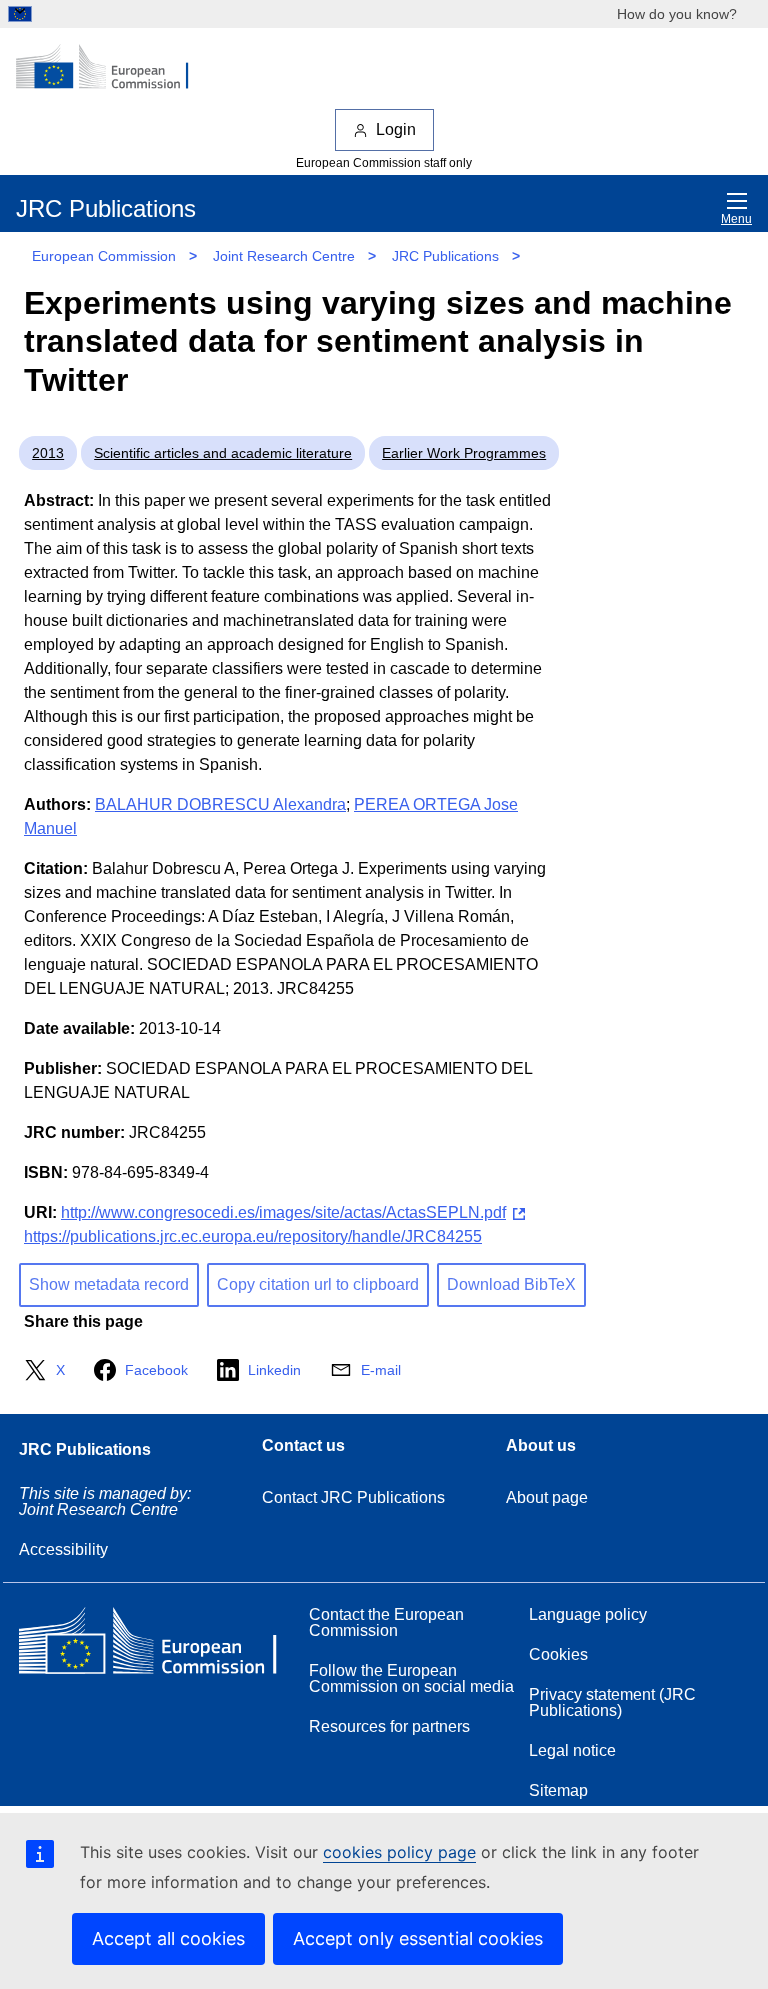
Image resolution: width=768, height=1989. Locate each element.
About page (547, 1497)
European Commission (104, 256)
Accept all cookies (168, 1938)
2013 (48, 453)
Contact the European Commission (386, 1622)
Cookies (558, 1654)
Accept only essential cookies (418, 1938)
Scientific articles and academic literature (223, 453)
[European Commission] (113, 68)
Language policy (588, 1614)
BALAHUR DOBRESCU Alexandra (220, 804)
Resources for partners (389, 1726)
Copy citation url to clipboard (318, 1284)
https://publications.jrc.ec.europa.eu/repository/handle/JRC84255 (253, 1236)
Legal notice (572, 1750)
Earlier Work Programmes (464, 453)
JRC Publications (445, 256)
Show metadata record (109, 1284)
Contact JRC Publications (353, 1497)
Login (396, 129)
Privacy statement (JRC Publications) (612, 1702)
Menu (736, 219)
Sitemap (558, 1790)
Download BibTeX (511, 1284)
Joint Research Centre (284, 256)
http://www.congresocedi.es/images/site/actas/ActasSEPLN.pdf (283, 1212)
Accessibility (63, 1549)
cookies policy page (399, 1852)
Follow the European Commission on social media (411, 1678)
